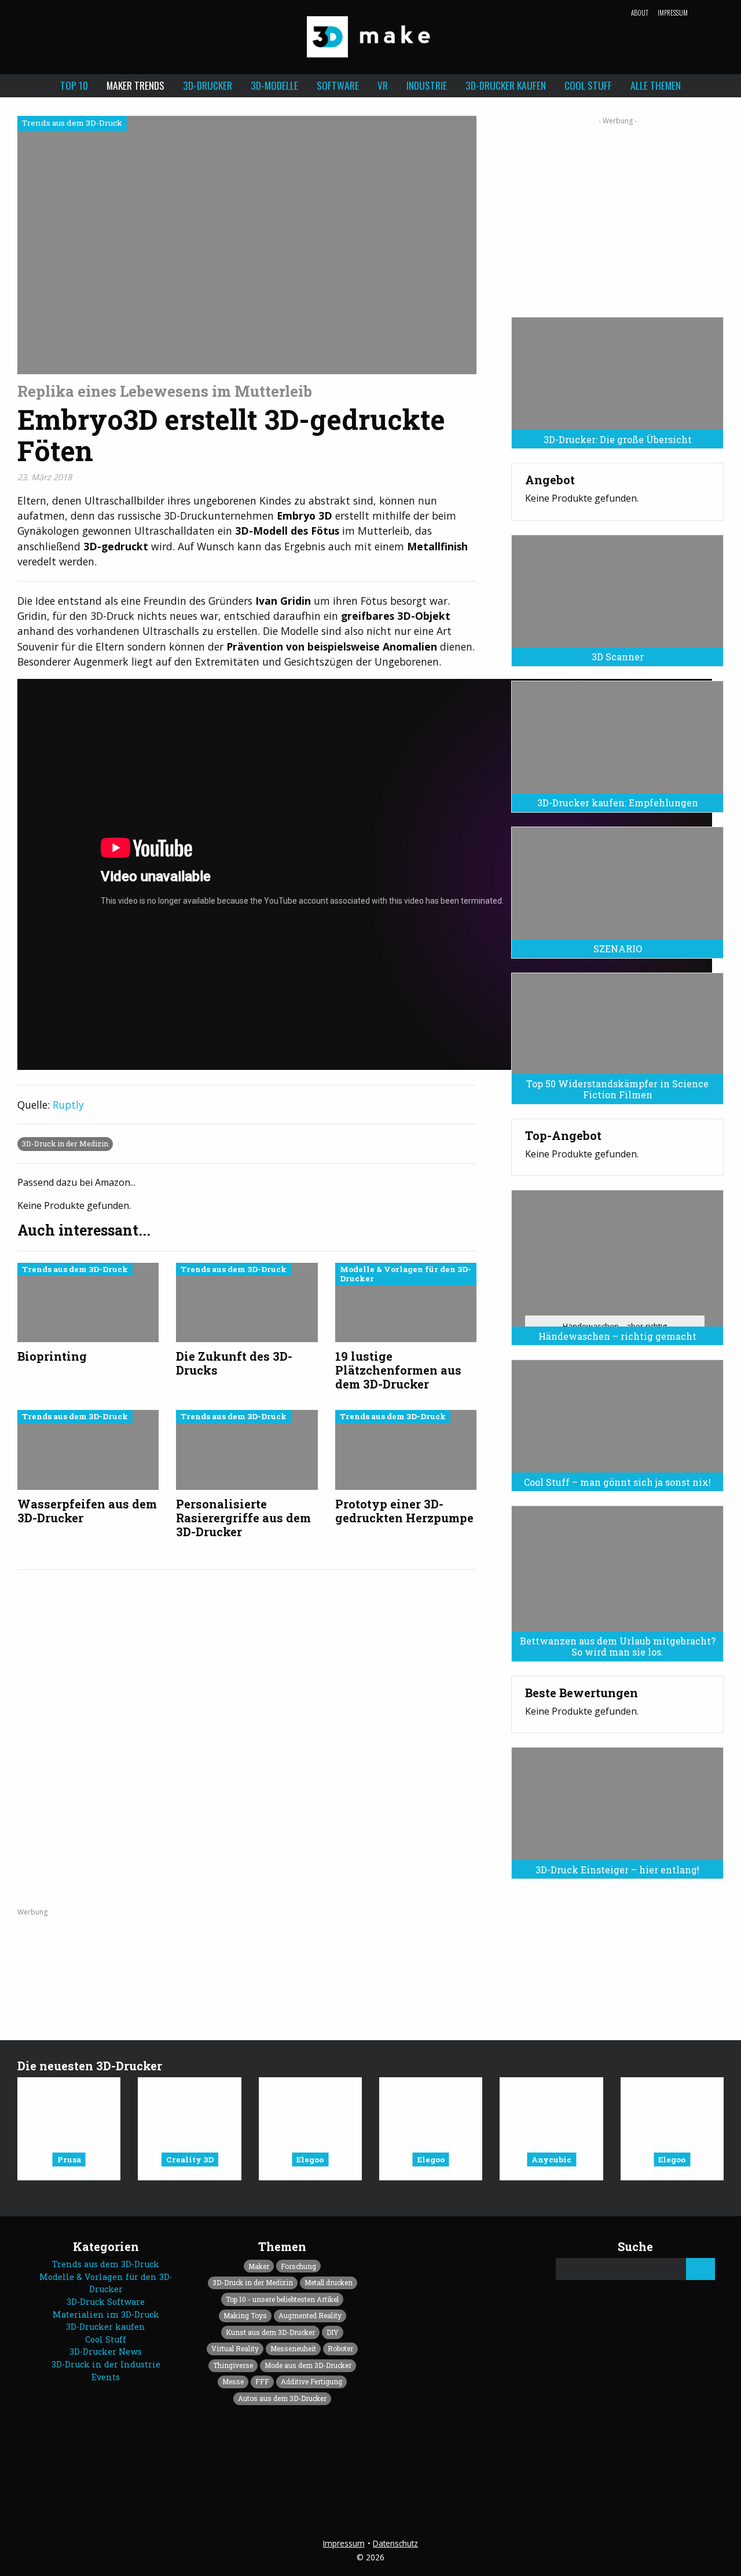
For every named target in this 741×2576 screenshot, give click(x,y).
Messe (233, 2381)
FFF (262, 2381)
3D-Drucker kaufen (506, 85)
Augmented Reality (310, 2315)
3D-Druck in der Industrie (106, 2364)
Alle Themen (656, 85)
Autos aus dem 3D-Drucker (282, 2398)
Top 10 (74, 85)
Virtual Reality (235, 2348)
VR (383, 85)
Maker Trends (135, 85)
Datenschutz (395, 2543)
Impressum (673, 13)
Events (106, 2377)
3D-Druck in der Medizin (65, 1143)
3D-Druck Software (106, 2302)
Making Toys (245, 2315)
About (640, 13)
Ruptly (68, 1105)
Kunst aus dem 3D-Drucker (270, 2332)
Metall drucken (329, 2282)
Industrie (427, 85)
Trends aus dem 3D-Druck (106, 2264)
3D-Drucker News (106, 2352)
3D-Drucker (208, 85)
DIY (333, 2332)
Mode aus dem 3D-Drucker (308, 2365)
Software (338, 85)
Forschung (298, 2266)
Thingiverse (233, 2365)
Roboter (340, 2348)
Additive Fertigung (311, 2381)
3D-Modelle (274, 85)
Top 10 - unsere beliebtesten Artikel (282, 2299)
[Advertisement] (617, 213)
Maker (259, 2266)
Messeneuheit (293, 2348)
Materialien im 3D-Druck (106, 2314)
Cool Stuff (588, 85)
